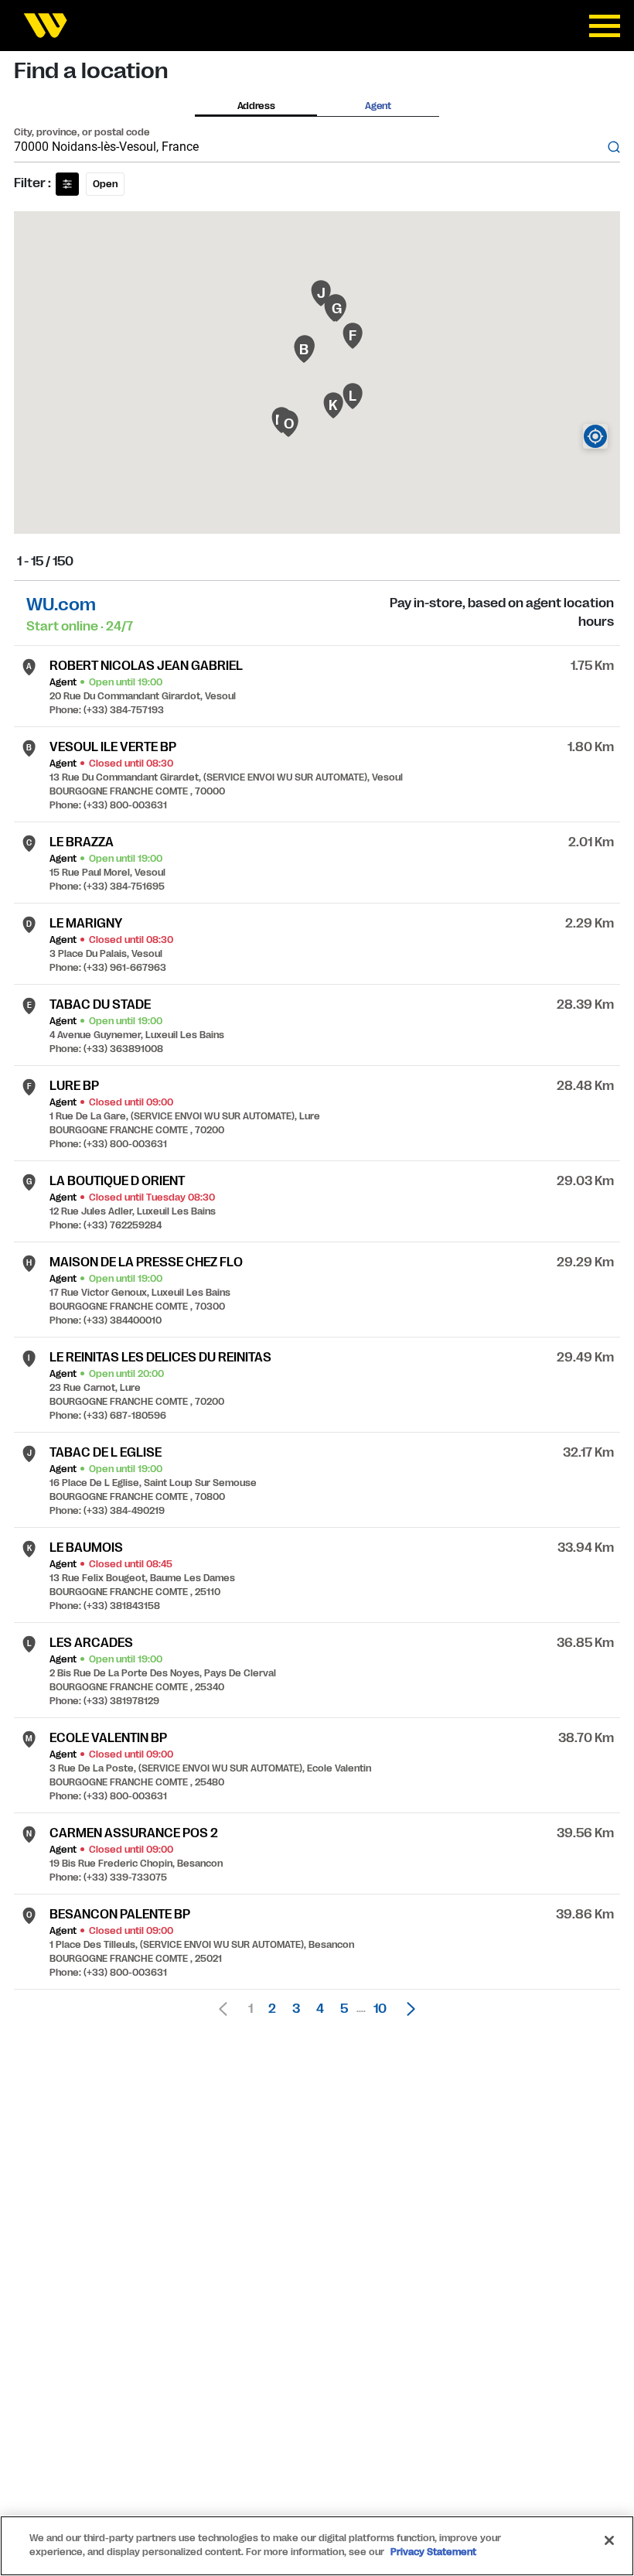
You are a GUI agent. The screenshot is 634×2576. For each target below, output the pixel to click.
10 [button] (380, 2009)
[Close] (609, 2540)
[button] (407, 2009)
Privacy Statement (433, 2552)
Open (105, 184)
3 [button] (296, 2009)
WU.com (61, 605)
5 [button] (344, 2009)
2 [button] (272, 2009)
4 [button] (320, 2009)
